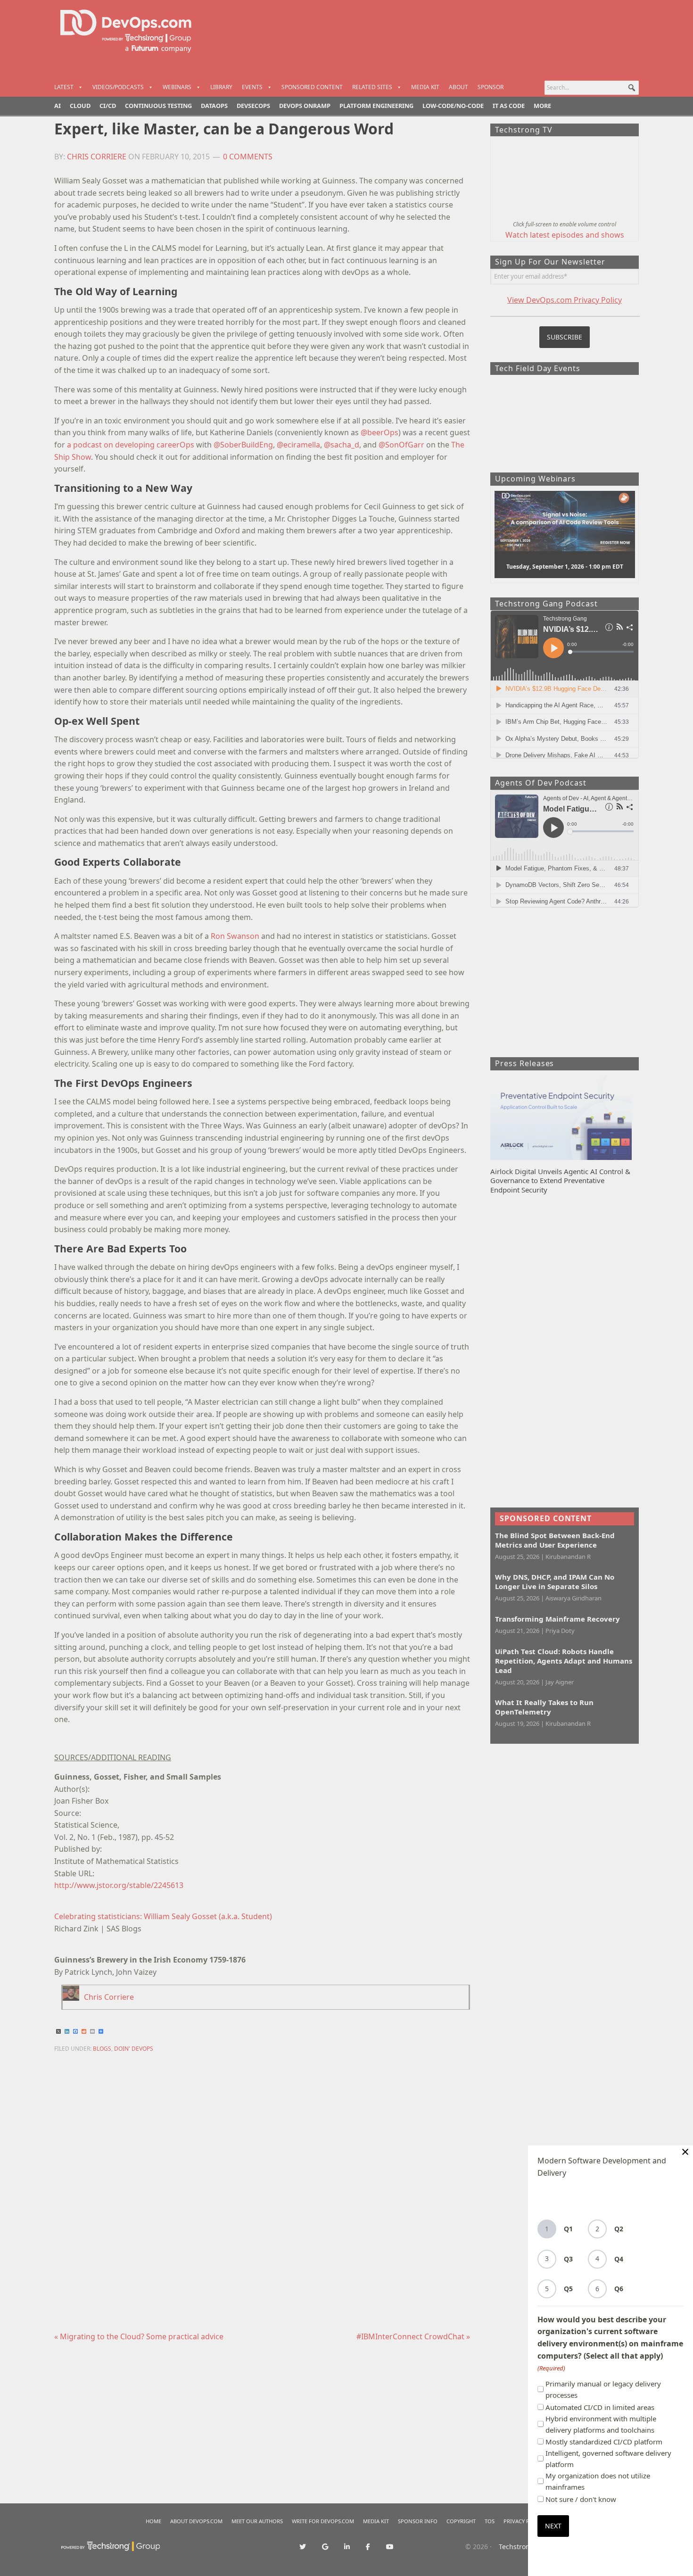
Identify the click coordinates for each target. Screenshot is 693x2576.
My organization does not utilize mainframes (598, 2481)
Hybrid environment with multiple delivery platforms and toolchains (601, 2424)
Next (553, 2526)
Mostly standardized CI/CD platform (604, 2442)
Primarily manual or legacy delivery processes (603, 2389)
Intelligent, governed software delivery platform (608, 2459)
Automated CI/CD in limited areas (600, 2407)
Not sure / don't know (581, 2499)
